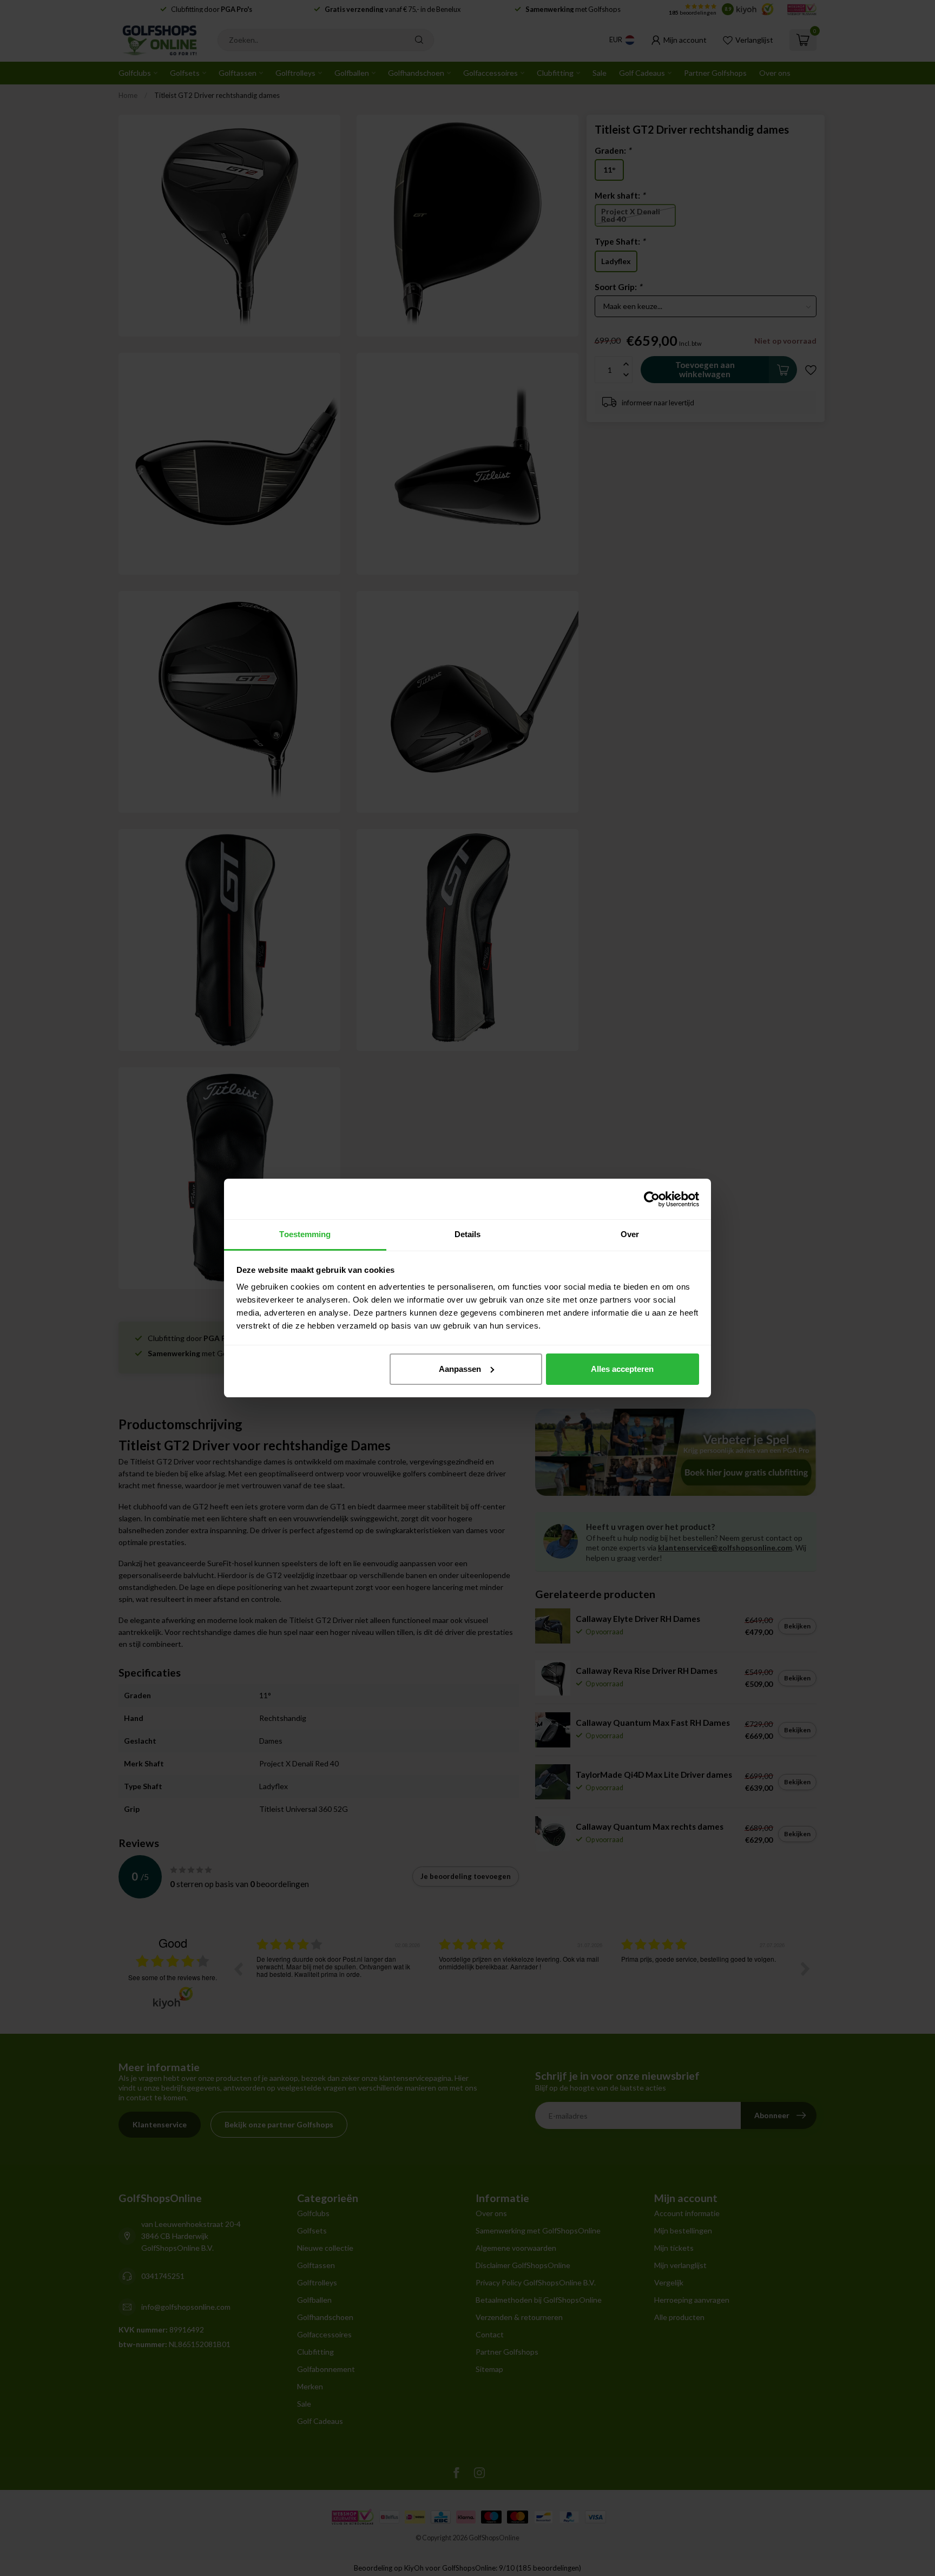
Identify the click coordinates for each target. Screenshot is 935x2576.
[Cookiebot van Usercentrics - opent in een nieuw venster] (652, 1199)
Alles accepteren (622, 1369)
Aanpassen (460, 1369)
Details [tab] (468, 1234)
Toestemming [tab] (305, 1234)
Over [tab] (630, 1234)
